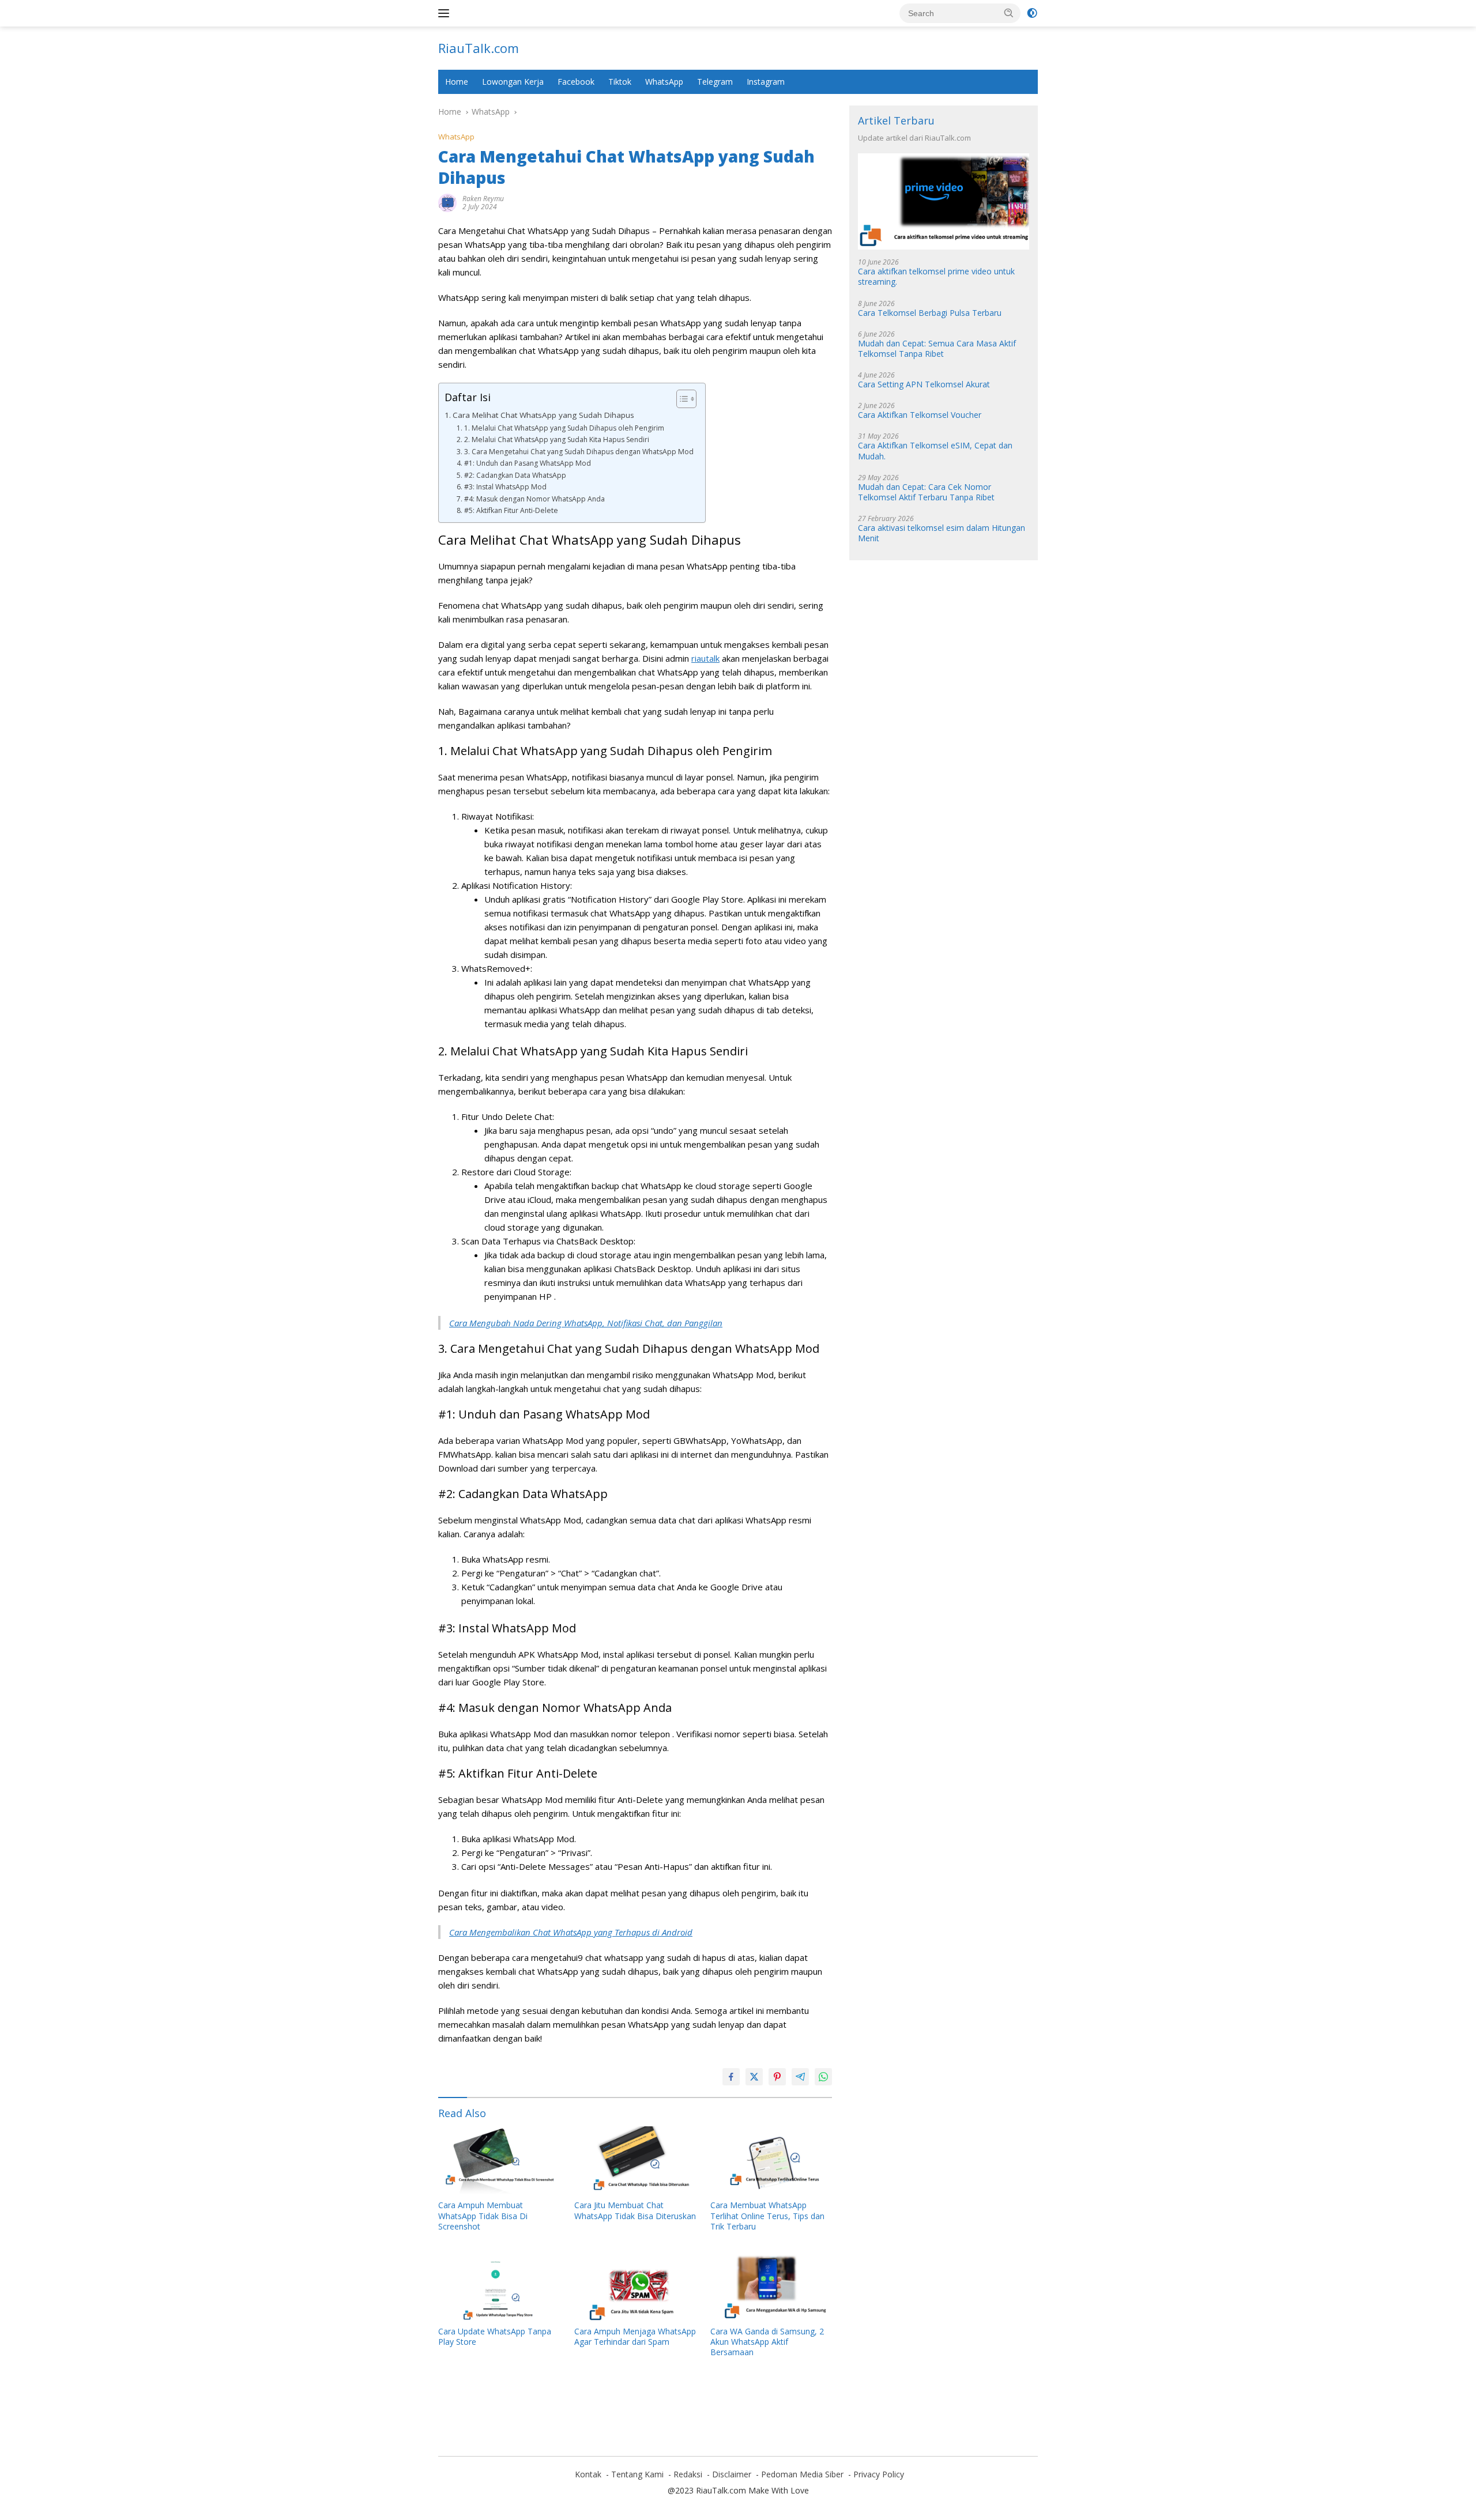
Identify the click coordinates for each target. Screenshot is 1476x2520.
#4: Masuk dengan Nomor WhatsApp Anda (534, 499)
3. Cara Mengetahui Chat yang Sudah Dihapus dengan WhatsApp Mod (579, 452)
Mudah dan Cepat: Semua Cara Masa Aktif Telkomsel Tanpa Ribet (937, 349)
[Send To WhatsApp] (823, 2077)
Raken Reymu (483, 199)
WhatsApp (664, 82)
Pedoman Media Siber (802, 2474)
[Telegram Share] (800, 2077)
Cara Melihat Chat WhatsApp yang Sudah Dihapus (543, 415)
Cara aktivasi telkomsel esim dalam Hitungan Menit (942, 534)
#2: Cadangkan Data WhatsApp (515, 475)
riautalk (705, 658)
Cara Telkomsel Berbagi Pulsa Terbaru (930, 313)
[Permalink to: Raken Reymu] (447, 202)
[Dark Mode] (1032, 13)
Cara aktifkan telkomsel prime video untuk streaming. (936, 277)
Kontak (588, 2474)
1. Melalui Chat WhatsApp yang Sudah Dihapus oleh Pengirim (564, 428)
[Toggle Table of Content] (681, 399)
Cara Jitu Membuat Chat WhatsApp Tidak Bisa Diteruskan (635, 2210)
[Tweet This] (754, 2077)
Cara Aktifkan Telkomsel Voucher (920, 416)
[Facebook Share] (731, 2077)
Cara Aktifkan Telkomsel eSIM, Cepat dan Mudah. (935, 451)
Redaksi (688, 2474)
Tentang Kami (637, 2474)
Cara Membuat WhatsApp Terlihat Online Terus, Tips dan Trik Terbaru (767, 2216)
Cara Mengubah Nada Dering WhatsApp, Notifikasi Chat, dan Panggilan (586, 1323)
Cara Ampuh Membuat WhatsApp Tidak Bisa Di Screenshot (483, 2216)
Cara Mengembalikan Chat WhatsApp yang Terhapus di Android (571, 1932)
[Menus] (446, 13)
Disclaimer (732, 2474)
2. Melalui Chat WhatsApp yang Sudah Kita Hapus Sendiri (556, 440)
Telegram (715, 82)
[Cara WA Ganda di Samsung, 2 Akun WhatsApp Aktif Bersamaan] (771, 2286)
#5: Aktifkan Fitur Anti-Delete (511, 510)
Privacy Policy (879, 2474)
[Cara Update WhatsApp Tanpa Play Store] (499, 2286)
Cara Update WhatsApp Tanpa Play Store (495, 2337)
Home (457, 82)
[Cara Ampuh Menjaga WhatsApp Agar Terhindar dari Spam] (635, 2286)
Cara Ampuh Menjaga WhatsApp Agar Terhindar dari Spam (635, 2337)
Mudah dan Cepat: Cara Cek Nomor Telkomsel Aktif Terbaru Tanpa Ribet (926, 492)
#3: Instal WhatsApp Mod (505, 487)
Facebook (576, 82)
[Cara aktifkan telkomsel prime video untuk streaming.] (944, 202)
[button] (1009, 13)
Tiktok (620, 82)
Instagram (766, 82)
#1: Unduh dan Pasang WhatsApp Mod (527, 463)
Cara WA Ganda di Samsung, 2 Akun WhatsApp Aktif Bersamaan (767, 2342)
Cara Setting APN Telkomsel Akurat (924, 384)
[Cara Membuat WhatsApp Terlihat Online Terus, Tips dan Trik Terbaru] (771, 2161)
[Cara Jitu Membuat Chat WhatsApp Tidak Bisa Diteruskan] (635, 2161)
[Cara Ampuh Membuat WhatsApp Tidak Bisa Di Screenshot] (499, 2161)
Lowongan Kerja (513, 82)
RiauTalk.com (479, 48)
